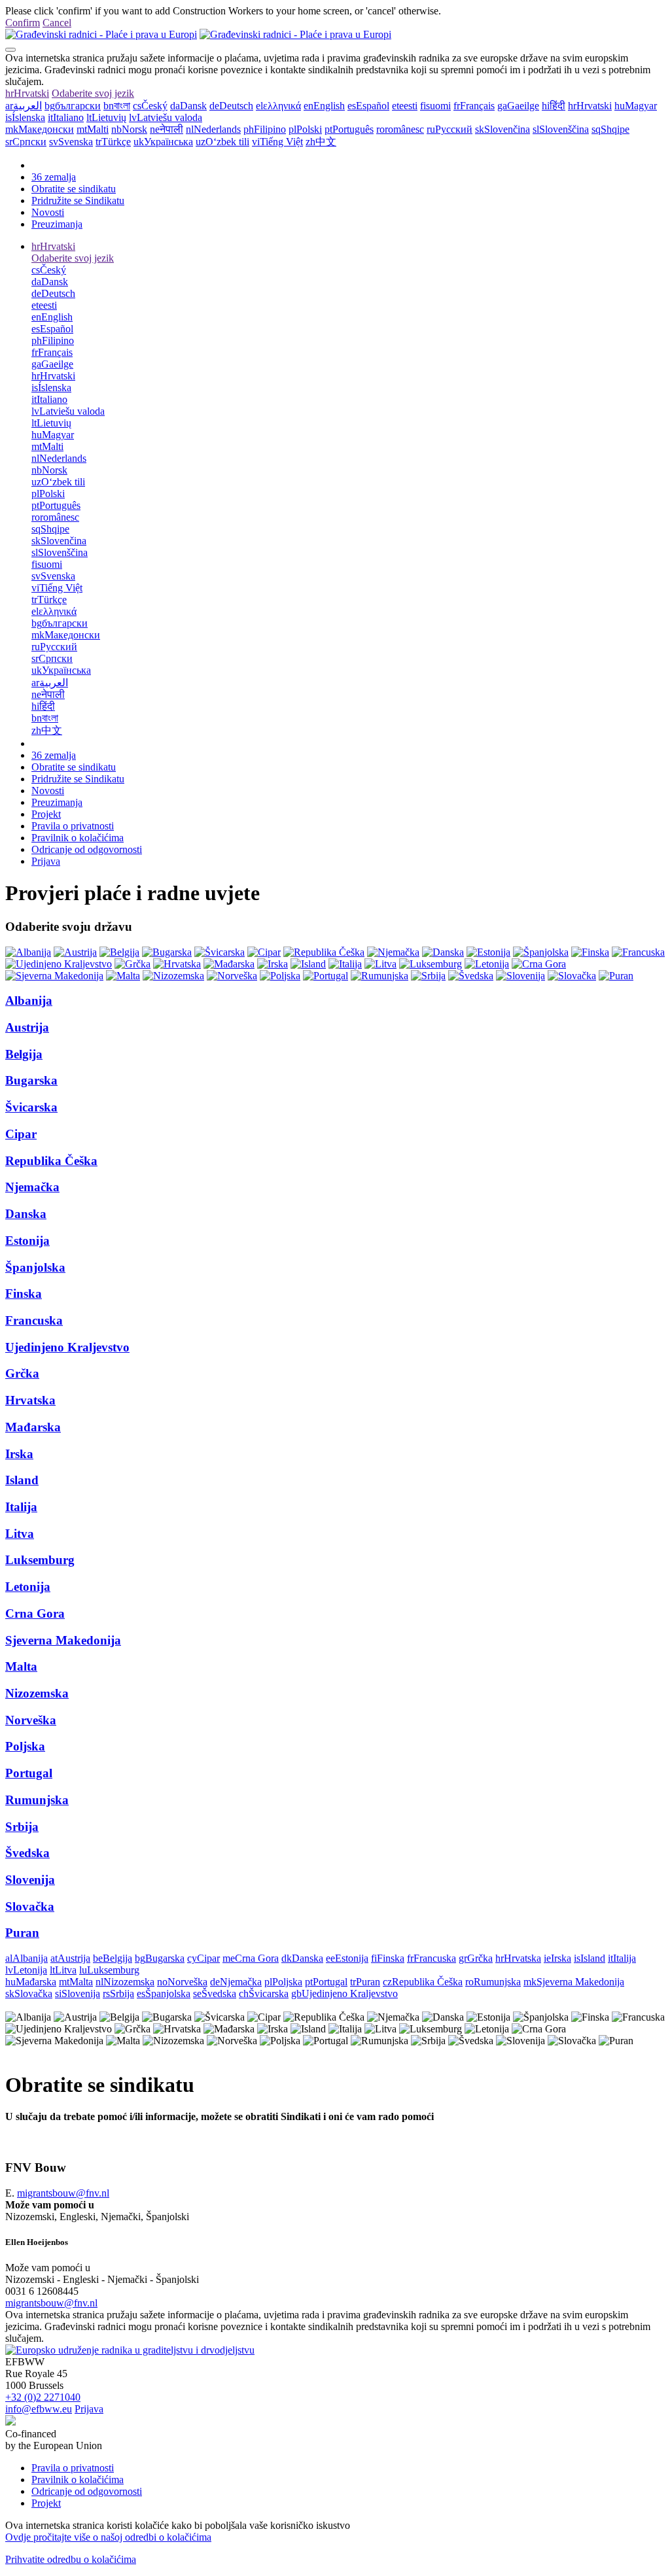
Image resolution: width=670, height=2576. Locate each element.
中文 (321, 142)
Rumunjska (37, 1800)
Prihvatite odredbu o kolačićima (71, 2559)
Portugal (29, 1773)
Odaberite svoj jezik (93, 93)
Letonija (28, 1587)
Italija (21, 1507)
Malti (93, 129)
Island (22, 1480)
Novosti (48, 212)
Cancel (57, 23)
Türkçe (113, 142)
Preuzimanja (57, 224)
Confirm (23, 23)
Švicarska (31, 1107)
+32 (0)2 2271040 (43, 2397)
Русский (450, 129)
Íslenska (25, 117)
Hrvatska (30, 1400)
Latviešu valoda (166, 117)
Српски (26, 142)
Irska (19, 1454)
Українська (163, 142)
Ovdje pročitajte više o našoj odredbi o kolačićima (108, 2537)
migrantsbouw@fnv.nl (63, 2193)
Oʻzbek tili (222, 142)
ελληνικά (278, 106)
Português (349, 129)
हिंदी (554, 106)
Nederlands (213, 129)
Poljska (25, 1746)
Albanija (29, 1001)
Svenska (71, 142)
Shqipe (610, 129)
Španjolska (35, 1267)
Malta (21, 1666)
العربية (24, 106)
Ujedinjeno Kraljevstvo (67, 1347)
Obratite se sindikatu (74, 189)
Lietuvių (106, 117)
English (324, 106)
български (73, 106)
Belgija (24, 1054)
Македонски (40, 129)
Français (474, 106)
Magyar (636, 106)
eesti (405, 106)
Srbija (22, 1827)
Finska (24, 1294)
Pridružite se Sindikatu (78, 200)
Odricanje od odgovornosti (87, 849)
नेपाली (167, 129)
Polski (305, 129)
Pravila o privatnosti (73, 826)
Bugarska (31, 1080)
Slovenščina (561, 129)
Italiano (66, 117)
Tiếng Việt (277, 142)
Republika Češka (51, 1161)
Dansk (188, 106)
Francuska (34, 1320)
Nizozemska (37, 1693)
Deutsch (231, 106)
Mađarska (33, 1427)
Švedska (27, 1853)
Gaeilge (518, 106)
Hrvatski (27, 93)
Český (150, 106)
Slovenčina (502, 129)
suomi (435, 106)
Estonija (27, 1241)
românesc (400, 129)
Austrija (27, 1027)
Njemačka (32, 1187)
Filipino (265, 129)
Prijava (46, 861)
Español (368, 106)
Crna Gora (35, 1613)
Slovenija (30, 1880)
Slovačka (30, 1906)
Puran (22, 1933)
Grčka (22, 1373)
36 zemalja (54, 177)
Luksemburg (40, 1560)
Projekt (46, 814)
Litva (20, 1534)
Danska (26, 1214)
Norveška (31, 1720)
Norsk (129, 129)
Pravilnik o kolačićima (78, 838)
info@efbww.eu (39, 2409)
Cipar (21, 1134)
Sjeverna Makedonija (63, 1640)
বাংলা (117, 106)
